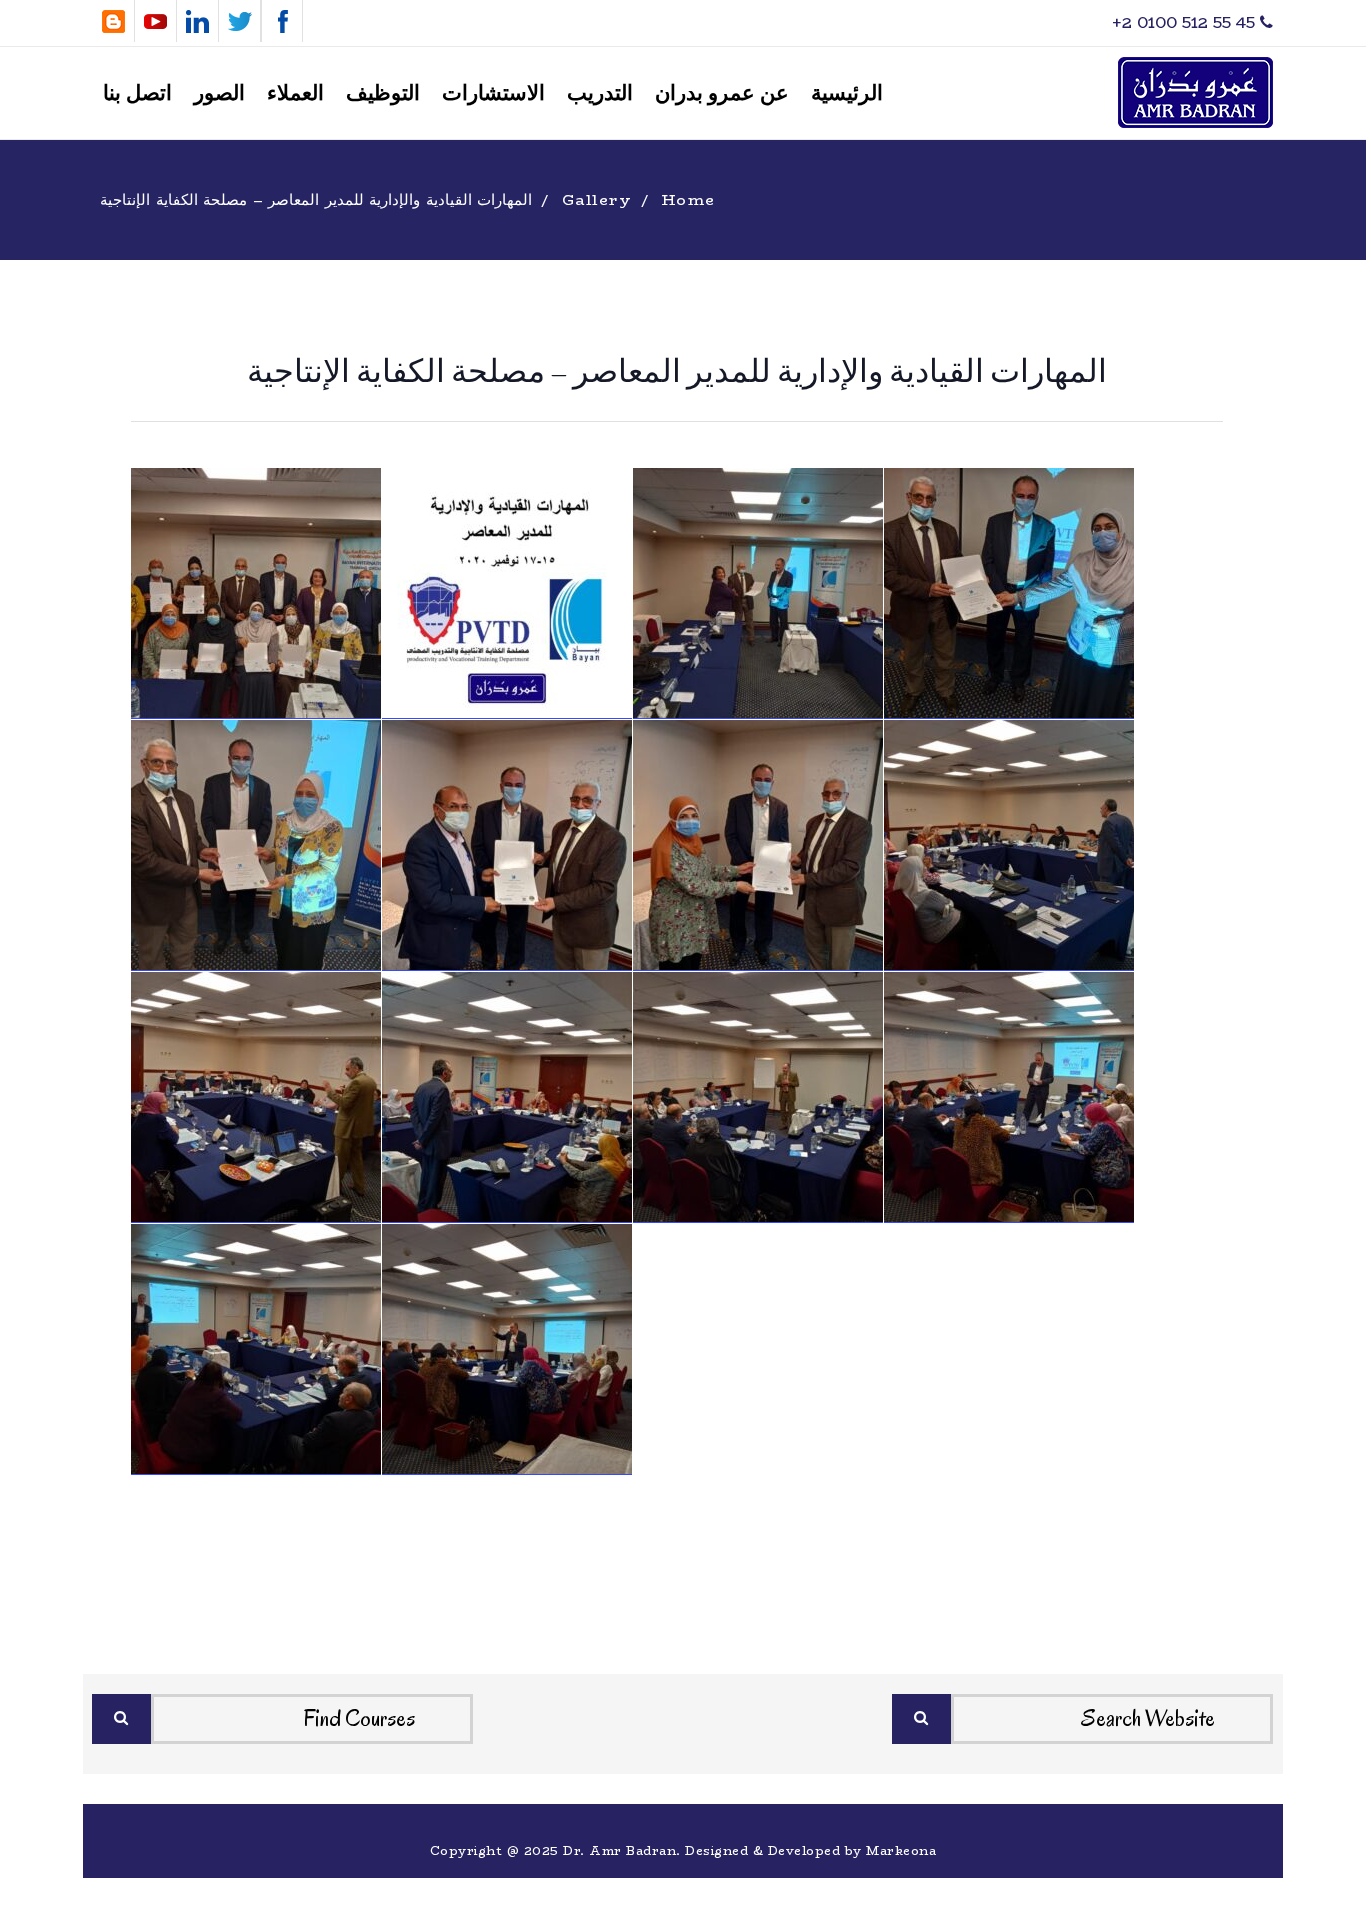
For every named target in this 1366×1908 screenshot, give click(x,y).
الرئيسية (847, 93)
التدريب (600, 93)
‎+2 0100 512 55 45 (1186, 22)
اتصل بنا (137, 93)
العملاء (295, 93)
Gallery (597, 199)
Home (689, 199)
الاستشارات (493, 93)
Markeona (901, 1850)
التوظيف (383, 93)
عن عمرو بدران (722, 93)
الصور (219, 93)
